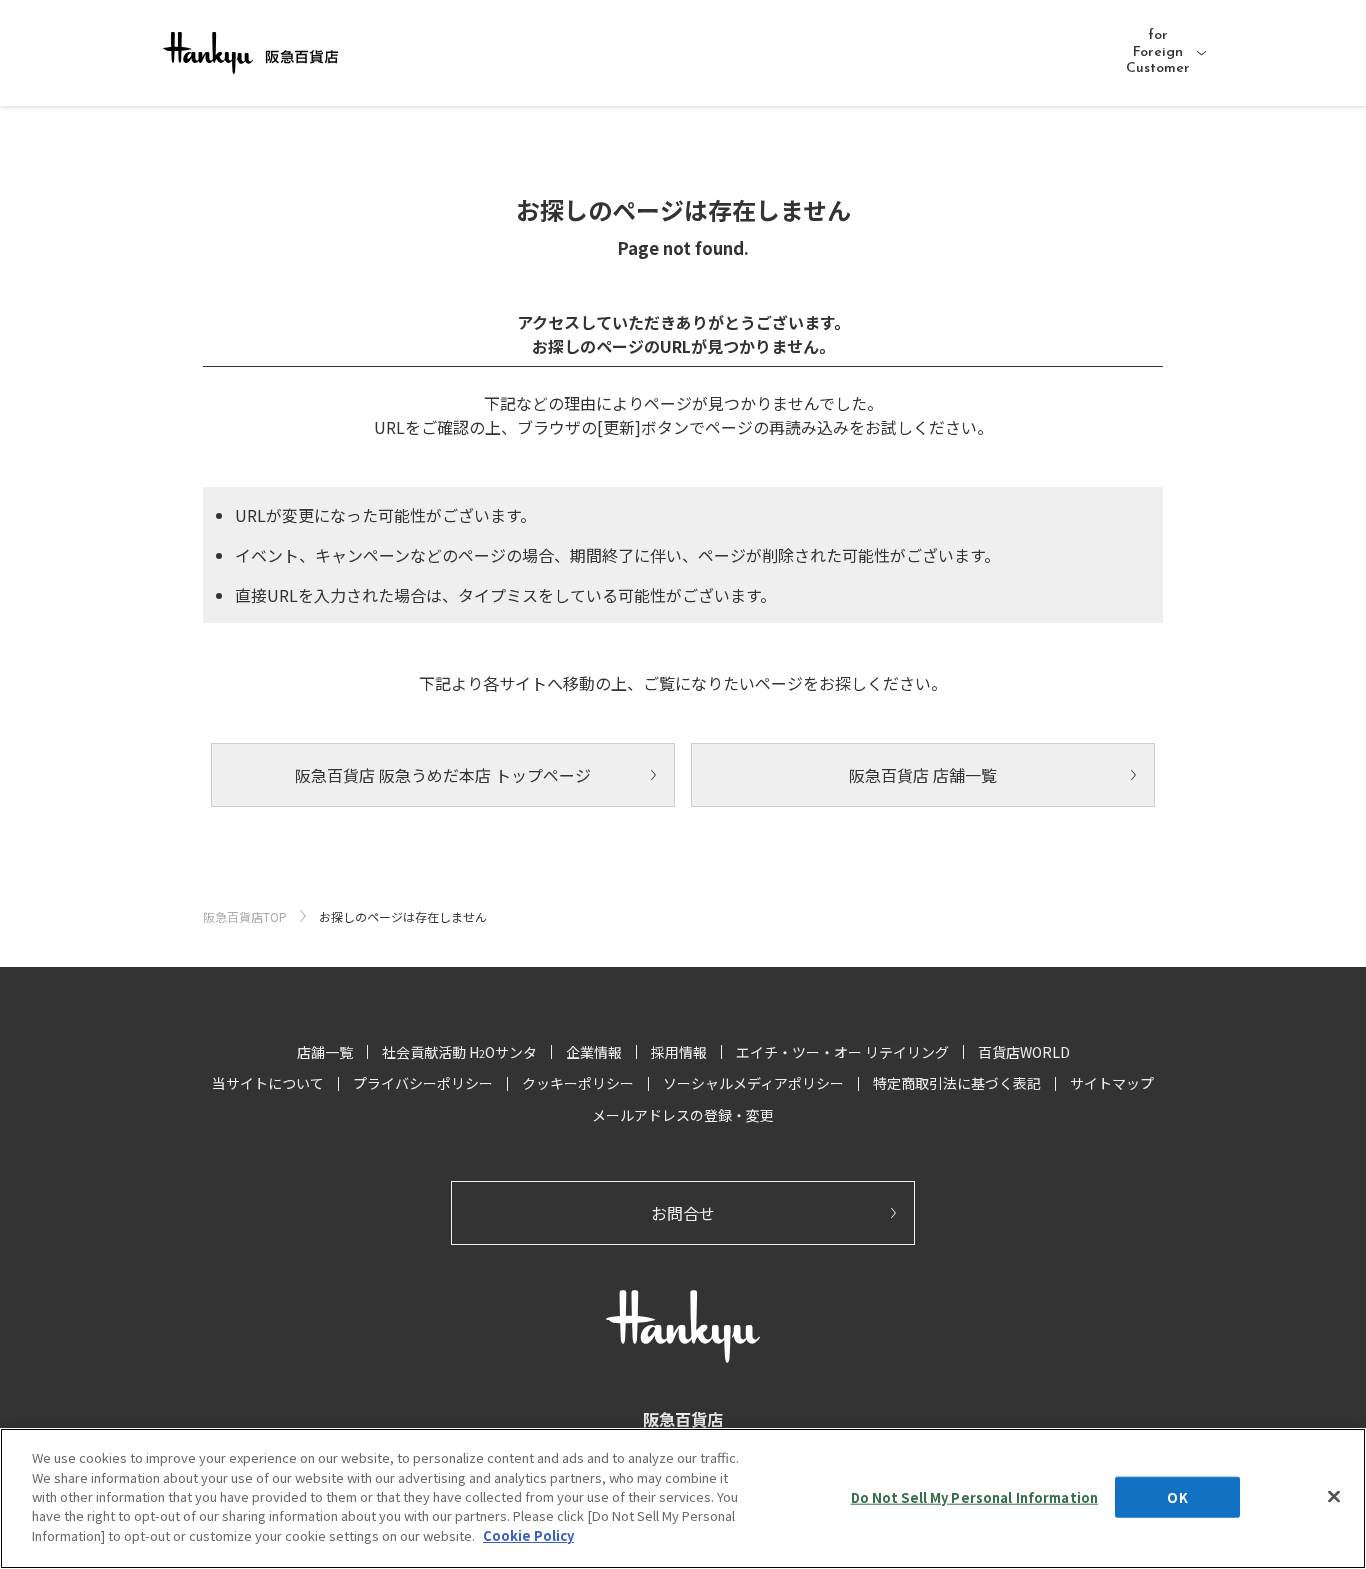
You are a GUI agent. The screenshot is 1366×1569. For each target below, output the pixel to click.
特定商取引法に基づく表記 (957, 1083)
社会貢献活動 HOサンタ (459, 1052)
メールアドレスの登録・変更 (683, 1115)
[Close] (1334, 1496)
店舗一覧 (325, 1052)
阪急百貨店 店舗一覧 (923, 775)
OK (1177, 1496)
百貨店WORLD (1024, 1052)
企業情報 (594, 1052)
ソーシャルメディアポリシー (753, 1083)
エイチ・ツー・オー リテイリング (842, 1052)
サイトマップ (1112, 1083)
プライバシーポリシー (423, 1083)
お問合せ (683, 1213)
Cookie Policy (528, 1535)
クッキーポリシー (578, 1083)
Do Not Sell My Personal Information (975, 1496)
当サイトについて (268, 1083)
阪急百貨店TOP (245, 916)
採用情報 (679, 1052)
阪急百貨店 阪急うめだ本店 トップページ (443, 775)
